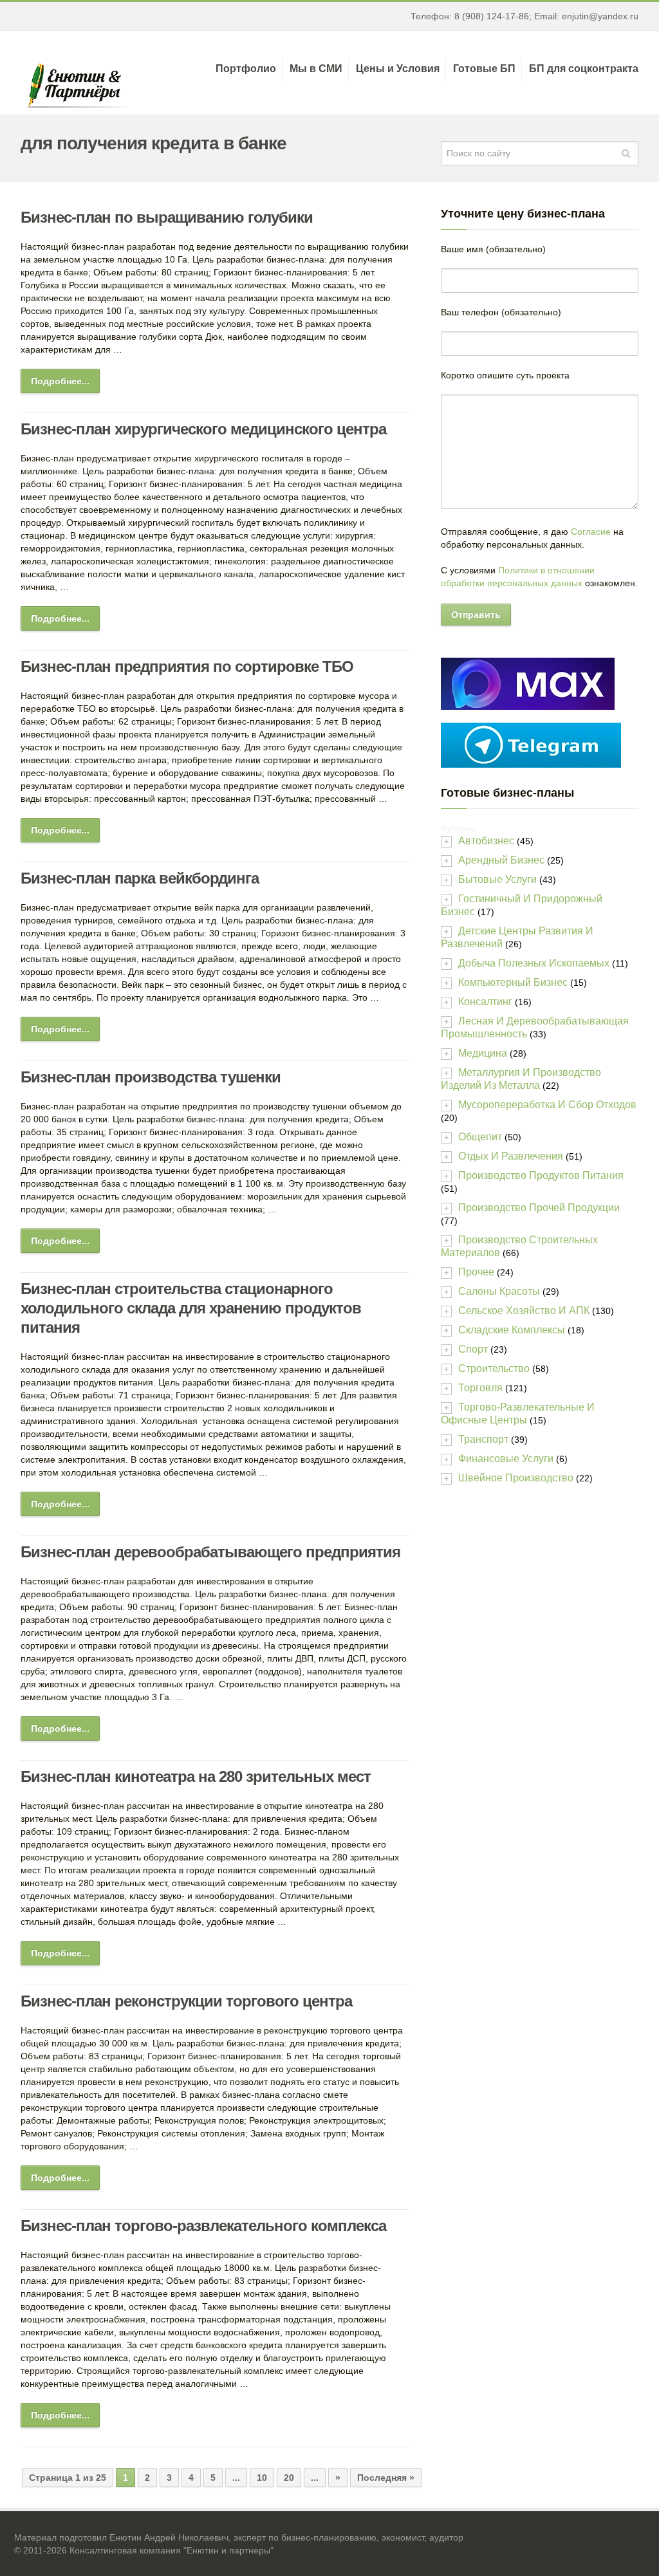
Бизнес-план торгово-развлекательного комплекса (203, 2226)
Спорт (473, 1349)
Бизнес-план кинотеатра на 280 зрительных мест (196, 1776)
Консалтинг (485, 1002)
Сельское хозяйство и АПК (524, 1311)
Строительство (494, 1368)
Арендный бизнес (501, 860)
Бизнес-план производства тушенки (151, 1077)
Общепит (480, 1137)
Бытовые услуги (497, 879)
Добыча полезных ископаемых (534, 963)
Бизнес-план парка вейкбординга (140, 878)
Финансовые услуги (506, 1459)
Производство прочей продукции (539, 1208)
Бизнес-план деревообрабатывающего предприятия (210, 1552)
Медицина (483, 1053)
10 (262, 2478)
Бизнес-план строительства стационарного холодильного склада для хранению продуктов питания (191, 1308)
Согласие (591, 532)
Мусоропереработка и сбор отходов (547, 1105)
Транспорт (483, 1439)
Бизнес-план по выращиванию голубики (167, 217)
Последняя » (386, 2478)
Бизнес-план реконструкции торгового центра (186, 2001)
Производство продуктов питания (541, 1175)
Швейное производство (516, 1478)
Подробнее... (60, 381)
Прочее (476, 1272)
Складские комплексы (512, 1330)
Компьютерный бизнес (513, 982)
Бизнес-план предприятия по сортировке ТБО (187, 666)
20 (289, 2478)
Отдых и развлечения (511, 1156)
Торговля (480, 1388)
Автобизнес (486, 841)
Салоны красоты (499, 1291)
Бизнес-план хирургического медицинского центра (203, 429)
